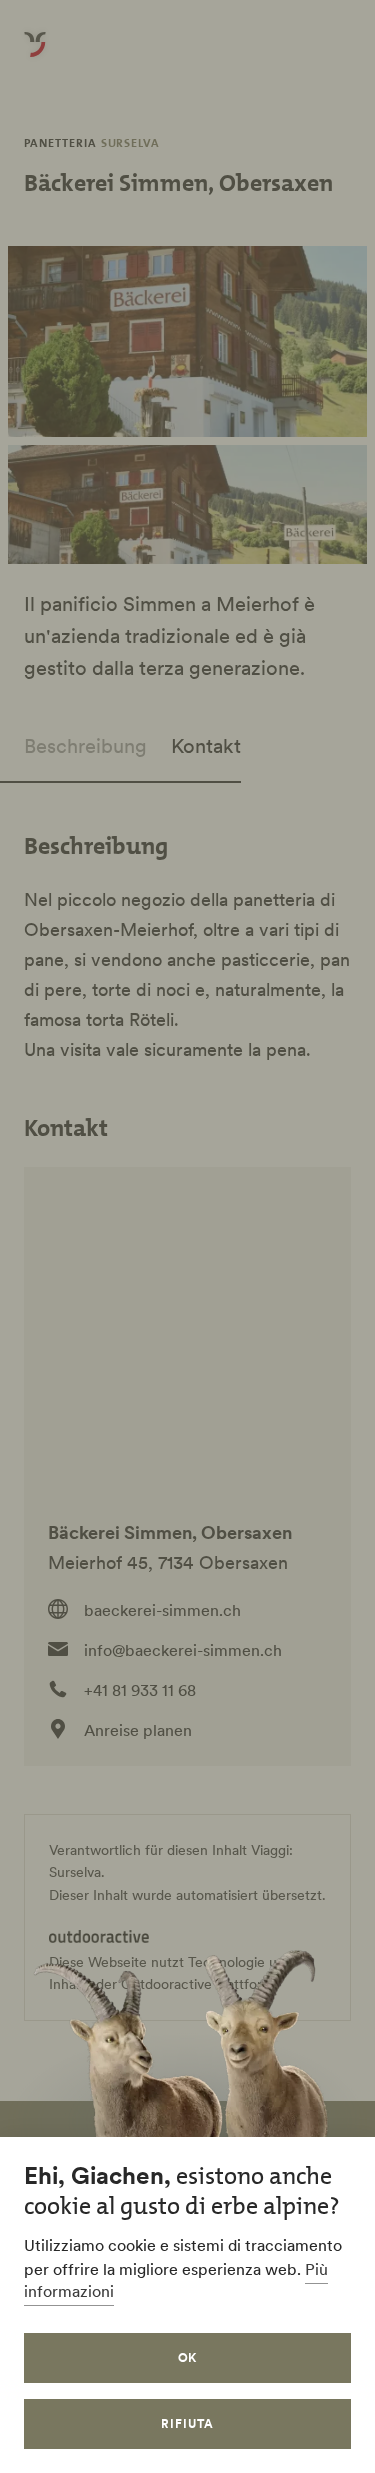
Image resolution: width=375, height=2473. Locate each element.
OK (188, 2357)
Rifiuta (187, 2423)
